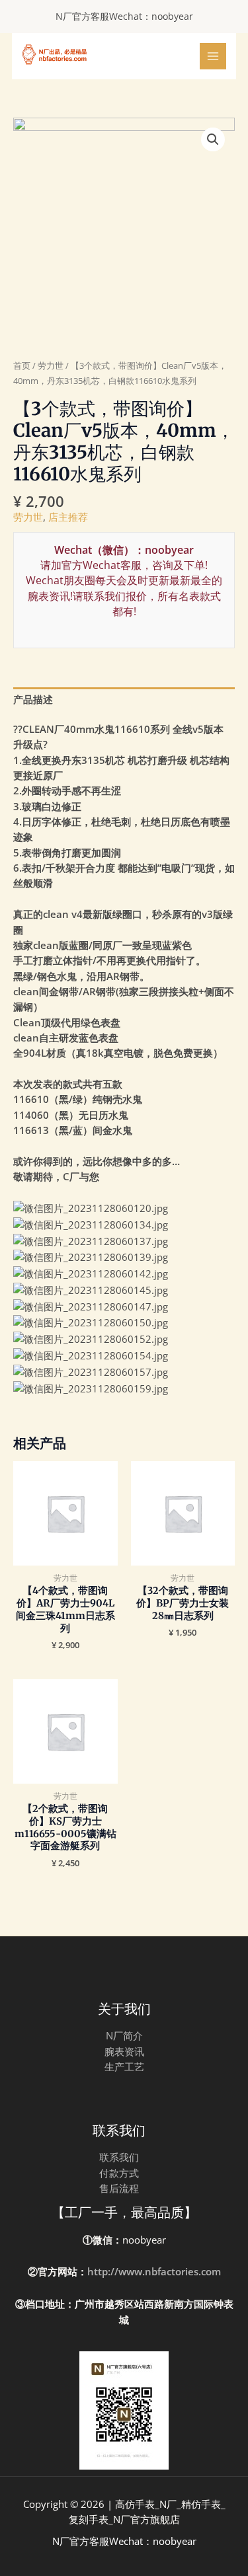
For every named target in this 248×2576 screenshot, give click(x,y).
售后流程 (119, 2188)
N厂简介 (124, 2035)
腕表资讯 (124, 2051)
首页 (22, 365)
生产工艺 (124, 2066)
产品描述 (33, 699)
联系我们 (119, 2157)
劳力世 (51, 365)
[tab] (124, 700)
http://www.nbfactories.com (154, 2271)
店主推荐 (68, 517)
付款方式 (119, 2173)
